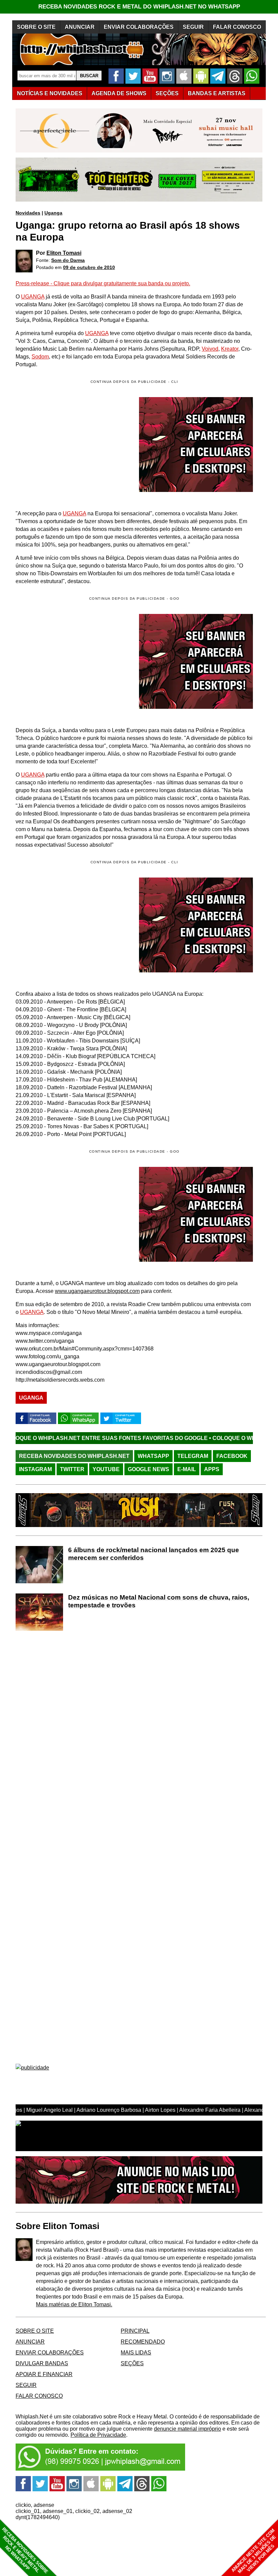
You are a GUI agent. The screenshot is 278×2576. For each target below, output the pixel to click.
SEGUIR (193, 27)
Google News (148, 1469)
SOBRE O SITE (36, 27)
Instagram (35, 1469)
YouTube (106, 1469)
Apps (212, 1469)
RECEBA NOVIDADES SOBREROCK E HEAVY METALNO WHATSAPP (25, 2550)
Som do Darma (68, 260)
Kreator (230, 349)
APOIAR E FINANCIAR (44, 2374)
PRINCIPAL (135, 2331)
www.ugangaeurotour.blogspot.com (97, 1291)
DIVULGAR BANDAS (42, 2363)
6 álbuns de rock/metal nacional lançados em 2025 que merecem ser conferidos (154, 1554)
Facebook (232, 1456)
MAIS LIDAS (136, 2353)
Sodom (40, 357)
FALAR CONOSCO (237, 27)
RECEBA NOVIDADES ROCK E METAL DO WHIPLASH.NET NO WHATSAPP (139, 7)
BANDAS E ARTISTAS (217, 93)
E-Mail (187, 1469)
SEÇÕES (167, 93)
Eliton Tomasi (64, 253)
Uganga (53, 213)
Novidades (28, 213)
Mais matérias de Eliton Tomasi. (74, 2304)
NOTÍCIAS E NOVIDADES (50, 93)
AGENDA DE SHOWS (119, 93)
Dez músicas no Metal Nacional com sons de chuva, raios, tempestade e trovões (159, 1601)
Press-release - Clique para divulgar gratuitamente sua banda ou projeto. (103, 283)
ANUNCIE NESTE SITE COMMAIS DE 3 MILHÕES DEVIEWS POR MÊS (254, 2551)
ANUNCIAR (80, 27)
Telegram (193, 1456)
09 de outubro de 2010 (89, 267)
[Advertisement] (73, 661)
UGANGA (33, 297)
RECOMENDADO (143, 2342)
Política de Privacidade (98, 2435)
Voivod (210, 349)
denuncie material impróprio (187, 2429)
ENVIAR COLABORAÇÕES (139, 27)
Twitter (72, 1469)
